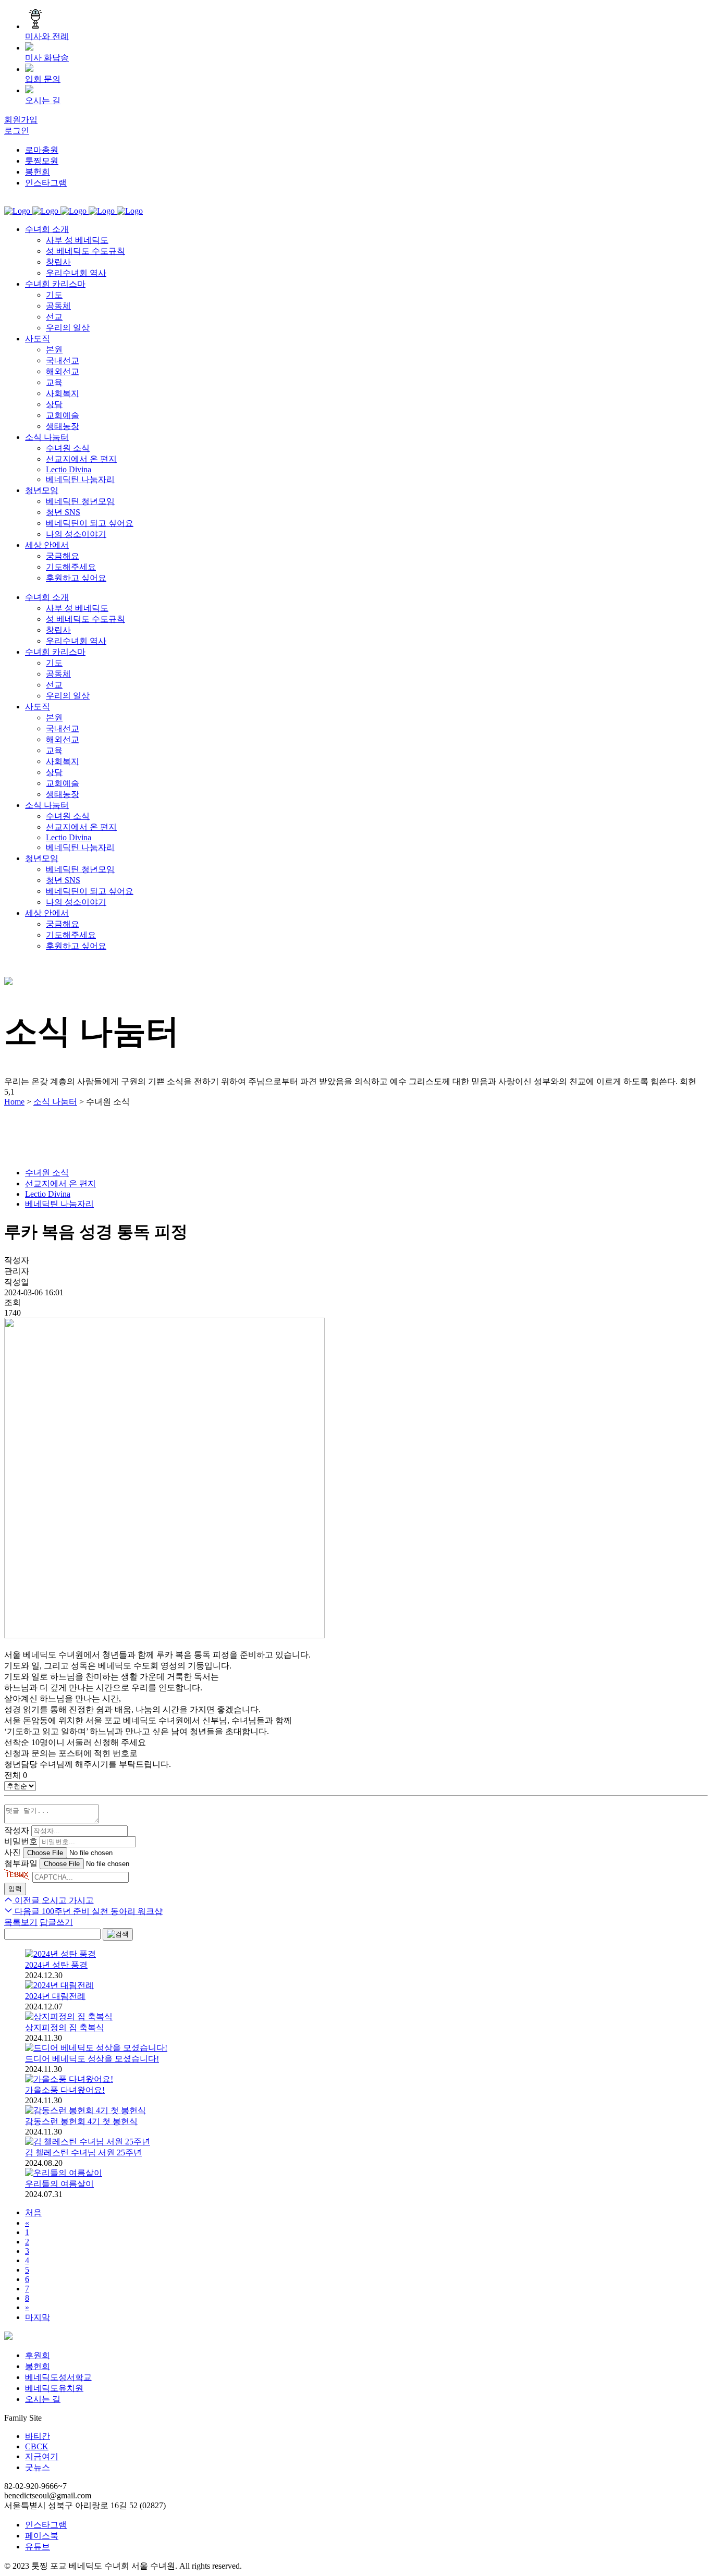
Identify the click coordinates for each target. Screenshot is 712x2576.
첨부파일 (21, 1863)
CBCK (37, 2446)
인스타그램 (46, 183)
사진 (13, 1852)
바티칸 (38, 2436)
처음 (33, 2212)
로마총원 (42, 150)
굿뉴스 (38, 2467)
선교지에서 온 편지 (60, 1183)
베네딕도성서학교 (58, 2377)
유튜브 (38, 2547)
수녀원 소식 (47, 1173)
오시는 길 (43, 2399)
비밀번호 (21, 1841)
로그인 (17, 131)
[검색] (118, 1934)
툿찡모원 (42, 161)
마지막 (38, 2317)
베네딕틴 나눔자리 (59, 1204)
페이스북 (42, 2536)
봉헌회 (38, 172)
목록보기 (21, 1922)
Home (14, 1102)
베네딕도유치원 (54, 2388)
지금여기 (42, 2456)
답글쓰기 (56, 1922)
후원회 (38, 2355)
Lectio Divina (48, 1194)
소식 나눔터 (55, 1102)
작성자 (17, 1830)
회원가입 (21, 120)
